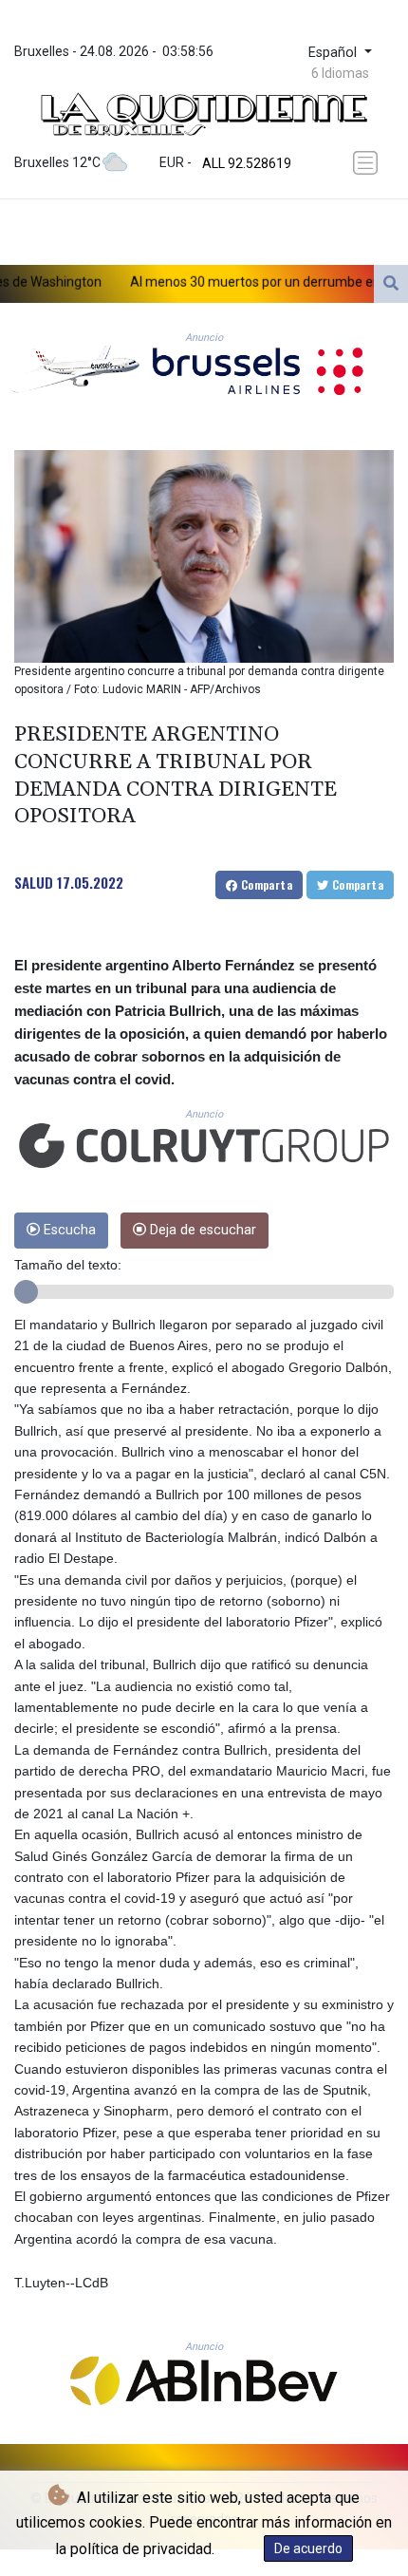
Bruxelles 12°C (57, 162)
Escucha (68, 1230)
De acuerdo (308, 2548)
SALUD (34, 882)
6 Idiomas (340, 73)
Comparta (265, 884)
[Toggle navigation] (367, 163)
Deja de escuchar (201, 1230)
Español (334, 53)
